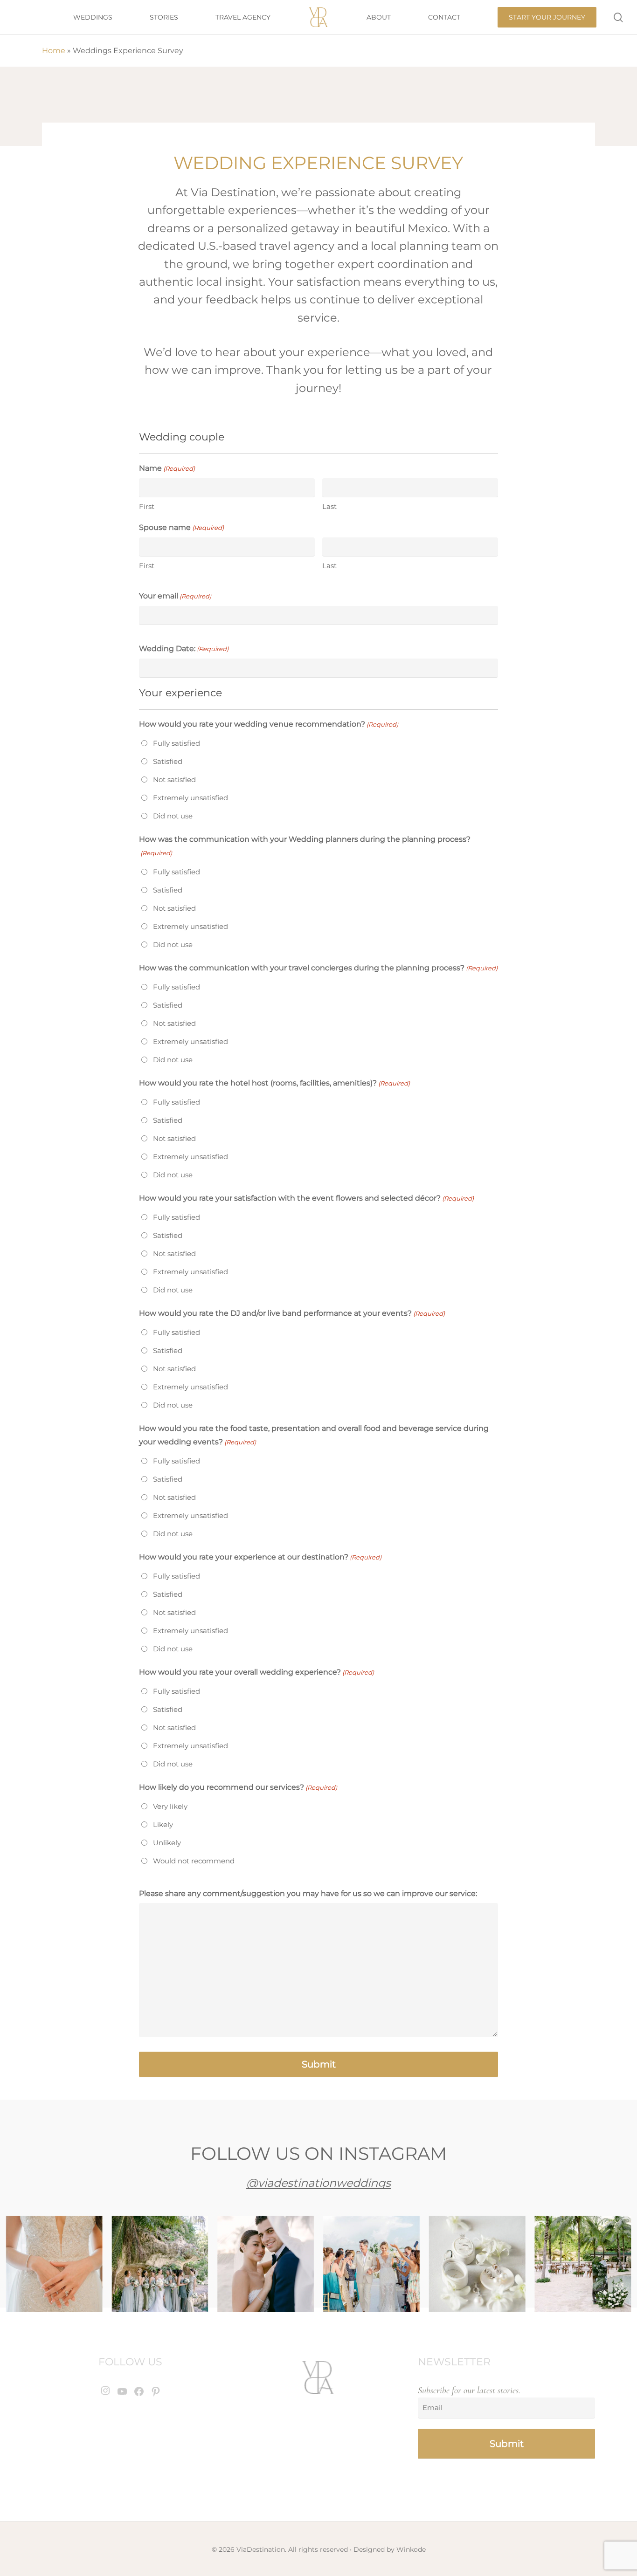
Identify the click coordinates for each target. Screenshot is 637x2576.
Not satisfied (174, 780)
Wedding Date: (184, 649)
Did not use (173, 816)
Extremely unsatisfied (190, 798)
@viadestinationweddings (318, 2183)
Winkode (411, 2549)
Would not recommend (194, 1861)
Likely (163, 1824)
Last (329, 506)
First (147, 506)
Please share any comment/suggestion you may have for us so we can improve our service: (308, 1893)
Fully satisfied (177, 743)
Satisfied (168, 761)
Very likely (170, 1806)
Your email (175, 596)
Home (54, 51)
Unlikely (167, 1843)
